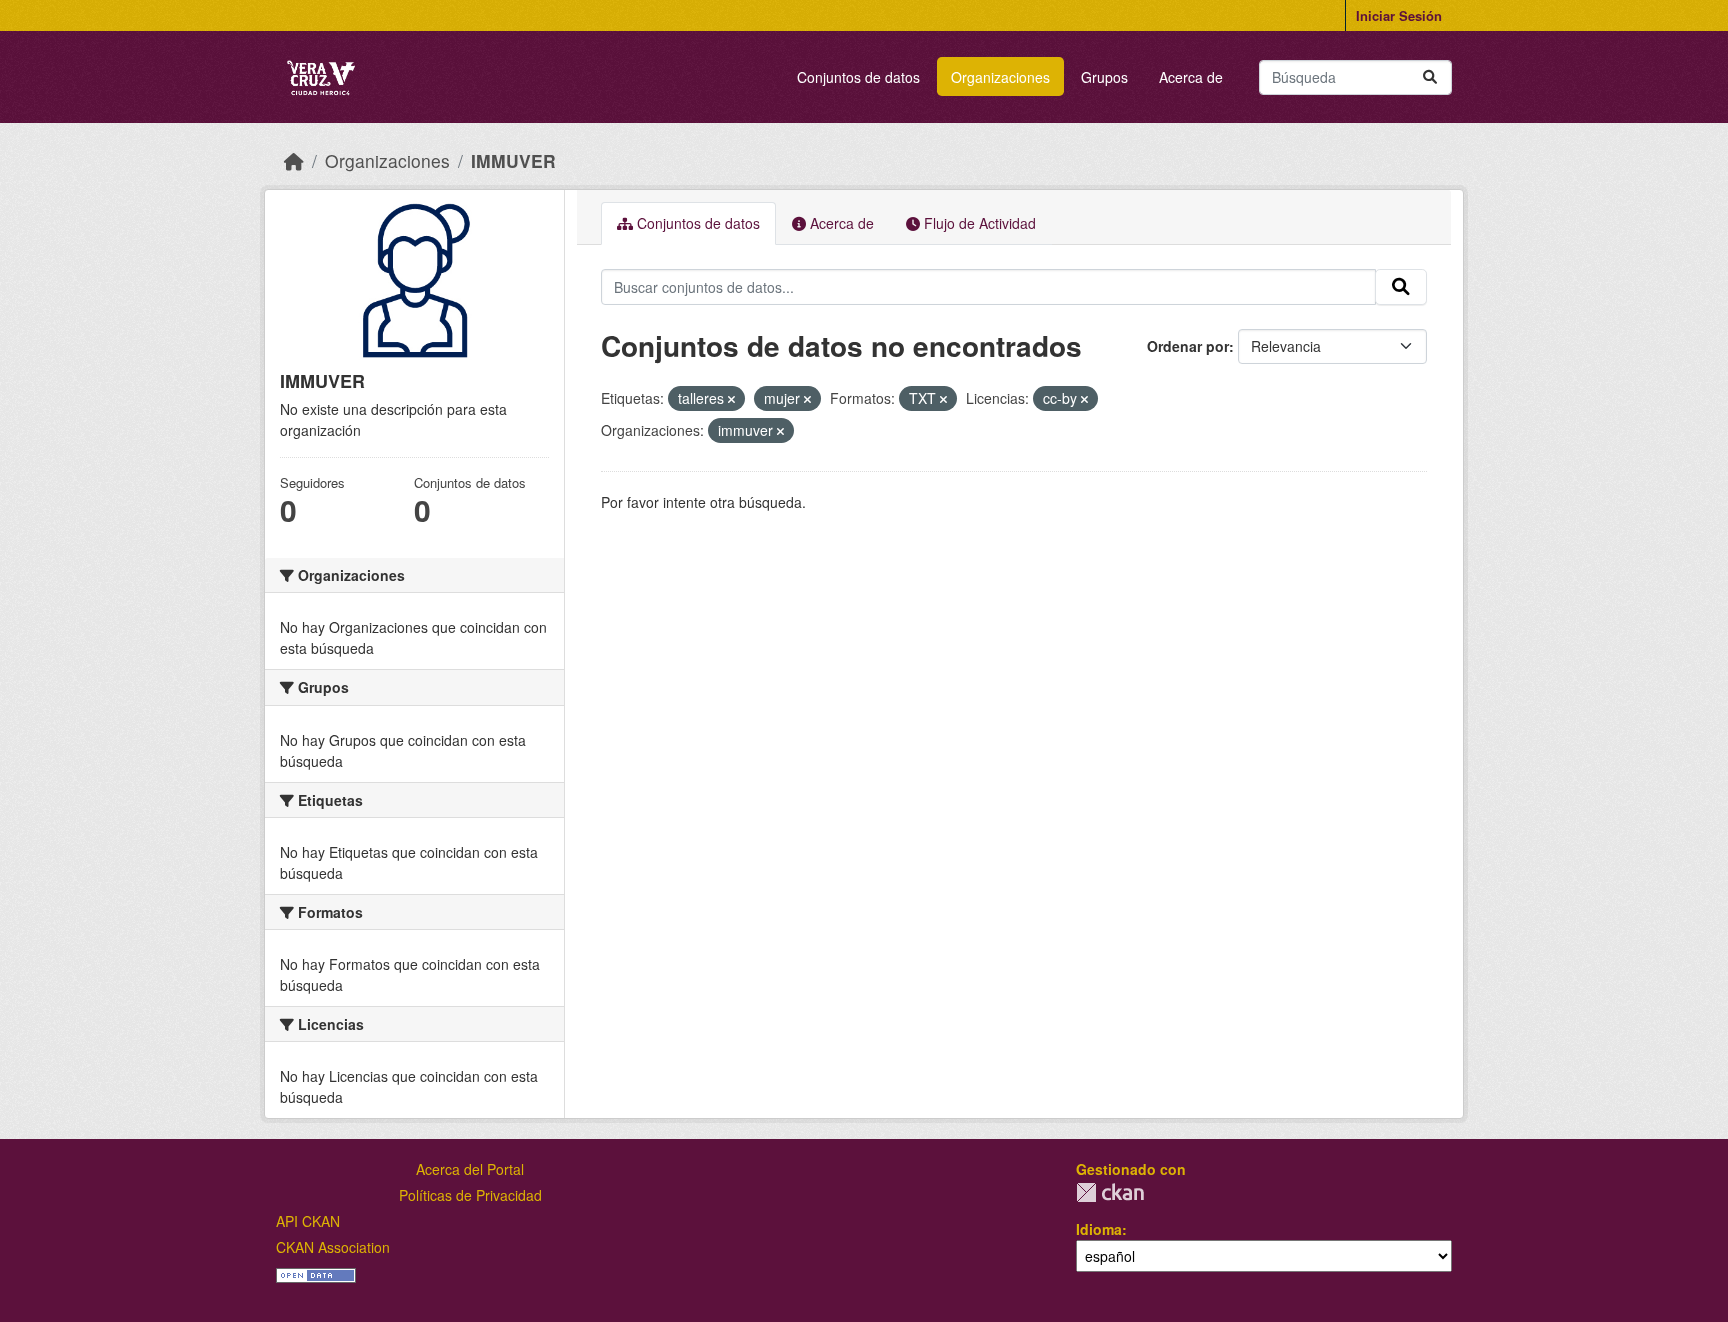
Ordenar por (1188, 346)
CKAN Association (333, 1247)
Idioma (1099, 1229)
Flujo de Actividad (978, 223)
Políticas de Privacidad (470, 1195)
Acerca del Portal (470, 1169)
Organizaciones (1000, 77)
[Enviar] (1430, 77)
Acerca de (1191, 77)
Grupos (1104, 77)
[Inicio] (294, 160)
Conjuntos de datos (858, 77)
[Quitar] (731, 399)
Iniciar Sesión (1399, 15)
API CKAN (308, 1221)
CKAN (1110, 1192)
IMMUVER (513, 160)
